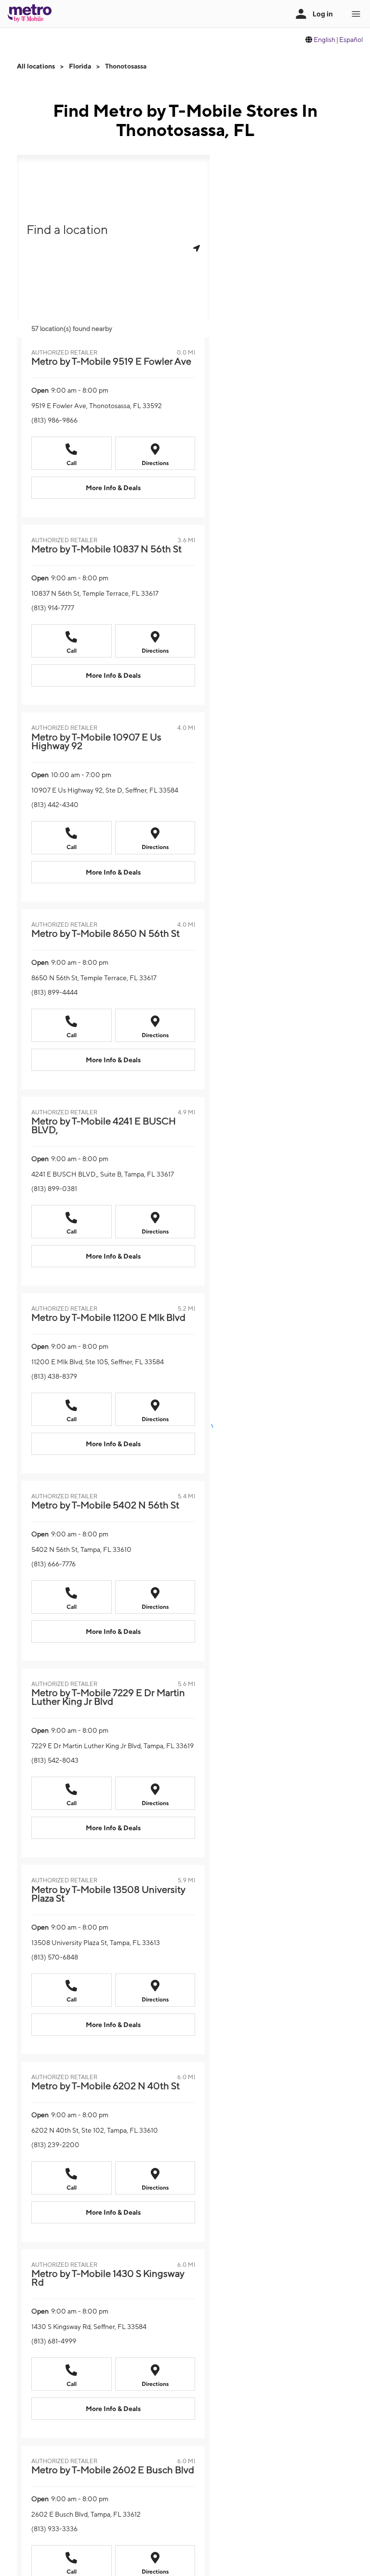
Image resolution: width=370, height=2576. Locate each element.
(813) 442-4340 (55, 805)
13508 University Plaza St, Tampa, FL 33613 (96, 1943)
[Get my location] (197, 248)
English (324, 40)
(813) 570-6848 (55, 1957)
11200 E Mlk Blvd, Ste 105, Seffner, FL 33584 (98, 1362)
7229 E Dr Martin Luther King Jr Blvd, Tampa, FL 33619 (112, 1746)
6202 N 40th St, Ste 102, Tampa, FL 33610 (95, 2130)
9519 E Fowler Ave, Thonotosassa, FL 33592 (97, 406)
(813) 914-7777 (53, 608)
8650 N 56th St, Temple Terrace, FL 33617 (94, 978)
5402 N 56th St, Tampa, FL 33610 (81, 1549)
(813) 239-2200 (55, 2145)
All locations (36, 66)
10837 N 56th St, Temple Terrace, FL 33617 (95, 593)
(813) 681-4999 (54, 2341)
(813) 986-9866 (54, 420)
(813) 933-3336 (54, 2529)
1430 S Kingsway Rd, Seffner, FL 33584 (89, 2327)
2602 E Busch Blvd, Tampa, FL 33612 (86, 2514)
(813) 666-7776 (53, 1564)
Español (351, 40)
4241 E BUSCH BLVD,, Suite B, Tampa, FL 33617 (103, 1174)
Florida (80, 66)
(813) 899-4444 (54, 992)
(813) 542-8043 (55, 1760)
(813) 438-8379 (54, 1376)
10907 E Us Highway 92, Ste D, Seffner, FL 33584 (105, 790)
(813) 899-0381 (54, 1189)
